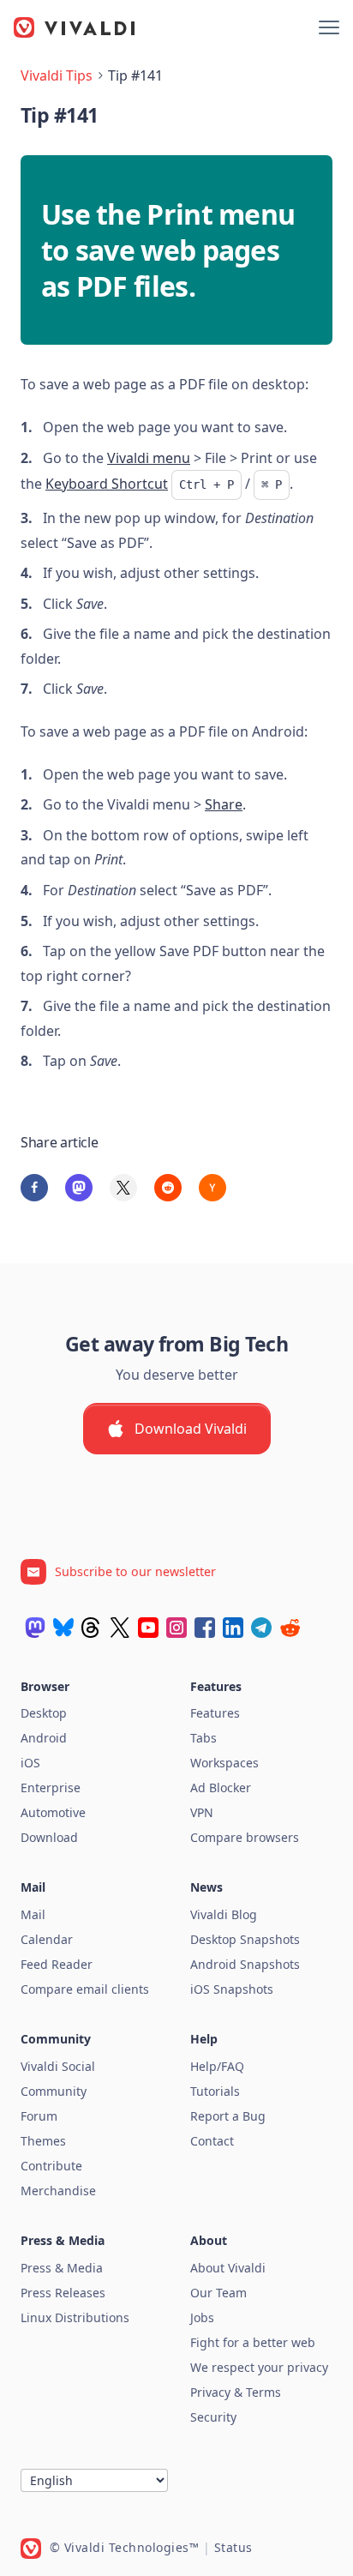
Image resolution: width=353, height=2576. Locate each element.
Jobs (202, 2317)
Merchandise (58, 2191)
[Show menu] (329, 27)
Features (215, 1713)
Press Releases (63, 2293)
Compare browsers (245, 1837)
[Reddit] (290, 1628)
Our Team (218, 2293)
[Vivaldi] (75, 27)
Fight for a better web (253, 2342)
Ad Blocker (221, 1788)
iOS (30, 1763)
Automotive (53, 1812)
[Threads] (92, 1628)
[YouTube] (148, 1628)
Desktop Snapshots (245, 1939)
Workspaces (224, 1763)
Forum (39, 2116)
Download (49, 1837)
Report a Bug (228, 2116)
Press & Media (62, 2268)
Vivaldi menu (149, 458)
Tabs (203, 1738)
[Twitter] (120, 1628)
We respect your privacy (259, 2367)
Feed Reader (57, 1964)
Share (224, 804)
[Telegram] (261, 1628)
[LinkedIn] (233, 1628)
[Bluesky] (63, 1628)
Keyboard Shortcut (107, 484)
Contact (212, 2141)
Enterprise (51, 1788)
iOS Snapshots (232, 1989)
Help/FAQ (217, 2066)
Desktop (44, 1713)
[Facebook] (205, 1628)
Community (54, 2091)
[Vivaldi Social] (35, 1628)
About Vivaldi (228, 2268)
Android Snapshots (245, 1964)
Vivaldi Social (58, 2066)
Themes (43, 2141)
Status (233, 2547)
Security (213, 2417)
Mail (33, 1914)
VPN (202, 1812)
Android (44, 1738)
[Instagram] (176, 1628)
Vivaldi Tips (57, 75)
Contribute (51, 2166)
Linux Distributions (75, 2317)
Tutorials (215, 2091)
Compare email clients (85, 1989)
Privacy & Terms (236, 2392)
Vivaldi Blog (224, 1914)
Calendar (47, 1939)
